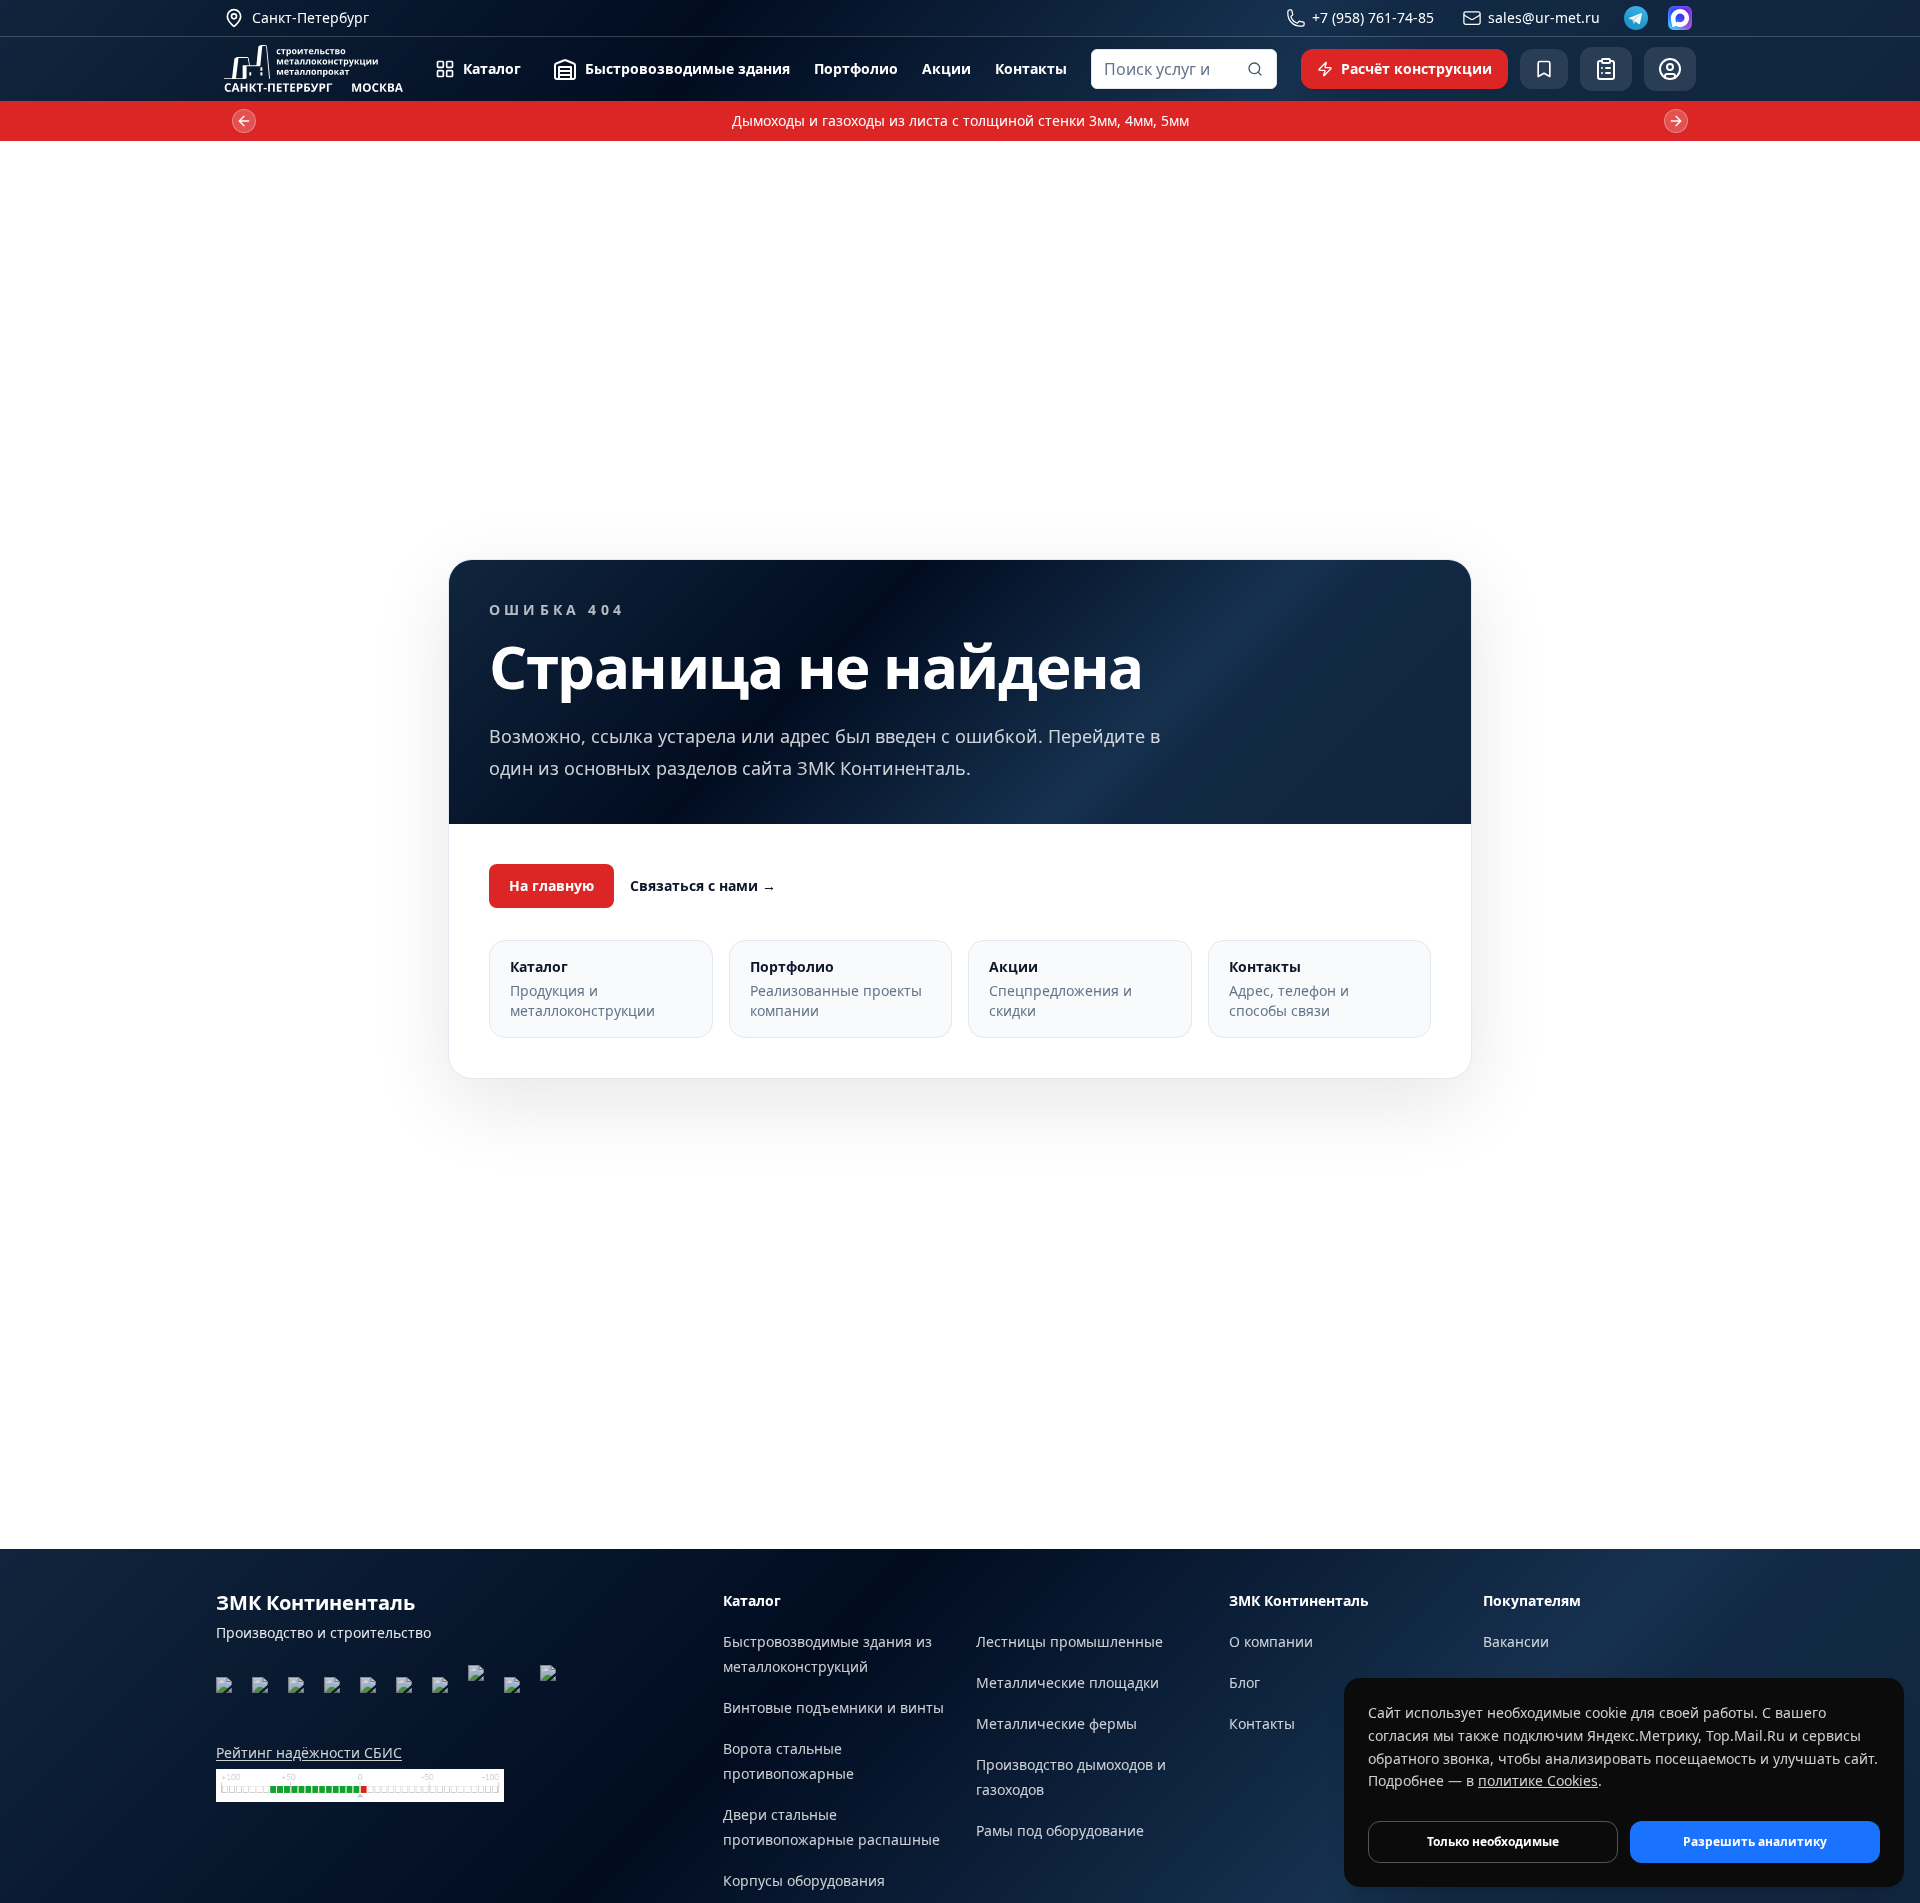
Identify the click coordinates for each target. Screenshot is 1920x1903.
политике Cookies (1538, 1780)
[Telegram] (1636, 18)
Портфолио (856, 68)
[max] (1680, 18)
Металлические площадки (1067, 1682)
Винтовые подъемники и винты (833, 1707)
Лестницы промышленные (1069, 1641)
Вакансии (1516, 1641)
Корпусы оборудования (804, 1880)
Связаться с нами (703, 885)
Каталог (492, 68)
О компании (1271, 1641)
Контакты (1031, 68)
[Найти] (1255, 69)
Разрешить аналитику (1755, 1841)
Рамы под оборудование (1060, 1830)
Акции (946, 68)
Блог (1244, 1682)
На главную (551, 885)
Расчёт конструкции (1416, 68)
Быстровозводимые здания (687, 68)
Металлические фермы (1056, 1723)
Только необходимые (1493, 1841)
